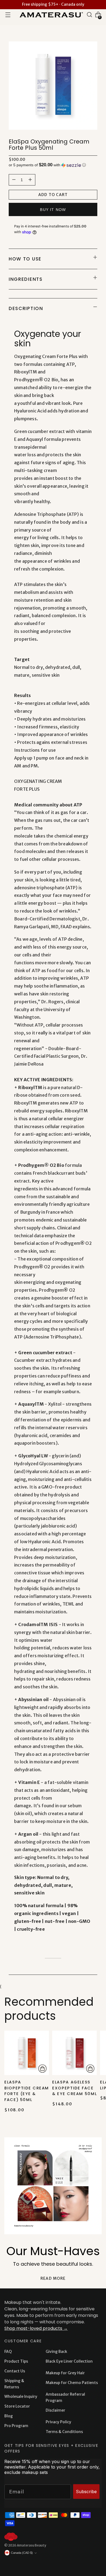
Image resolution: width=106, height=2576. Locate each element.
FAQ (8, 2352)
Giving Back (56, 2352)
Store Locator (17, 2406)
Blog (9, 2416)
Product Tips (16, 2361)
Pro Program (16, 2426)
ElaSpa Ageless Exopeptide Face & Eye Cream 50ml (74, 2088)
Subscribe (86, 2492)
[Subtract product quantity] (30, 180)
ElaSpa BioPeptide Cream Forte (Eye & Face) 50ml (27, 2091)
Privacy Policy (58, 2422)
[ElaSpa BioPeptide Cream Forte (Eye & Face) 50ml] (27, 2053)
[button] (53, 165)
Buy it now (53, 210)
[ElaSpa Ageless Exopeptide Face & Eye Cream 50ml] (74, 2053)
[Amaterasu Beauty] (51, 14)
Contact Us (15, 2371)
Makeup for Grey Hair (65, 2373)
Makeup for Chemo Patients (72, 2383)
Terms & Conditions (64, 2432)
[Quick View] (42, 2069)
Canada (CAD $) (22, 2553)
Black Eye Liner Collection (69, 2361)
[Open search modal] (89, 15)
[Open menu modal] (8, 15)
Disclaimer (55, 2410)
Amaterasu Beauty (32, 2545)
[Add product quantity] (14, 180)
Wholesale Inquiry (21, 2396)
